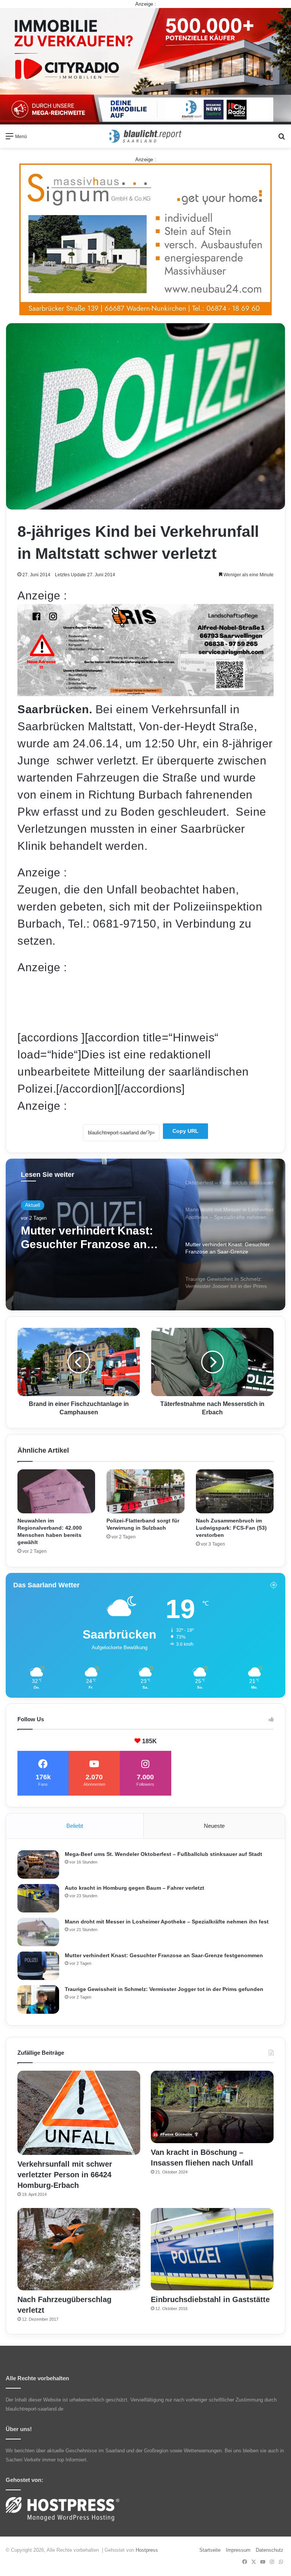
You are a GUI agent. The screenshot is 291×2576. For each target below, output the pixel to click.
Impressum (238, 2550)
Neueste (214, 1826)
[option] (145, 1235)
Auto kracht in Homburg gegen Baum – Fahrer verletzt (135, 1888)
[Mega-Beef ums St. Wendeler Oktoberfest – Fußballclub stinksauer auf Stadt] (38, 1864)
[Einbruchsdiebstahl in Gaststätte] (212, 2249)
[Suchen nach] (282, 139)
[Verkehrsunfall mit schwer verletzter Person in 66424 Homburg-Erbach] (79, 2113)
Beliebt (75, 1826)
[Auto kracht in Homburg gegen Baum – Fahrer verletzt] (38, 1898)
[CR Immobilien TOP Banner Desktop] (145, 66)
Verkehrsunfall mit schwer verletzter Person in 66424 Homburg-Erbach (65, 2175)
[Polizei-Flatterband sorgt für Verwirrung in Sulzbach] (145, 1491)
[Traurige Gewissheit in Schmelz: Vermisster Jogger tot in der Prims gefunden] (38, 2000)
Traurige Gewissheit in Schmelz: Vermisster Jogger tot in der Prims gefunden (83, 1238)
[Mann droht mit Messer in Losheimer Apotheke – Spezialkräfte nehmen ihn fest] (38, 1932)
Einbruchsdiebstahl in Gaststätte (210, 2299)
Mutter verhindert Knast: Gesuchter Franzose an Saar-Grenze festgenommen (164, 1955)
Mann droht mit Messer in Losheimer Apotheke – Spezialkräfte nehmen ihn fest (167, 1922)
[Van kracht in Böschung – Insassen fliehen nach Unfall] (212, 2107)
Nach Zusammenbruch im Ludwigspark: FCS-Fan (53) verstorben (231, 1528)
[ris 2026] (145, 692)
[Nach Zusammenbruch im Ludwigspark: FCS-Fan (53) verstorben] (235, 1491)
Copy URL (185, 1131)
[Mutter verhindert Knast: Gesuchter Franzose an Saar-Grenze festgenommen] (38, 1966)
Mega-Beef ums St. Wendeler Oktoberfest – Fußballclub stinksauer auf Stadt (163, 1854)
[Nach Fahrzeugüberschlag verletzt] (79, 2249)
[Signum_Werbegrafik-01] (145, 239)
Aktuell (33, 1205)
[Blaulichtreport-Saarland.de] (145, 136)
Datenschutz (270, 2550)
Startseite (210, 2550)
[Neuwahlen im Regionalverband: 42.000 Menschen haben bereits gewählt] (56, 1491)
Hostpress (147, 2550)
